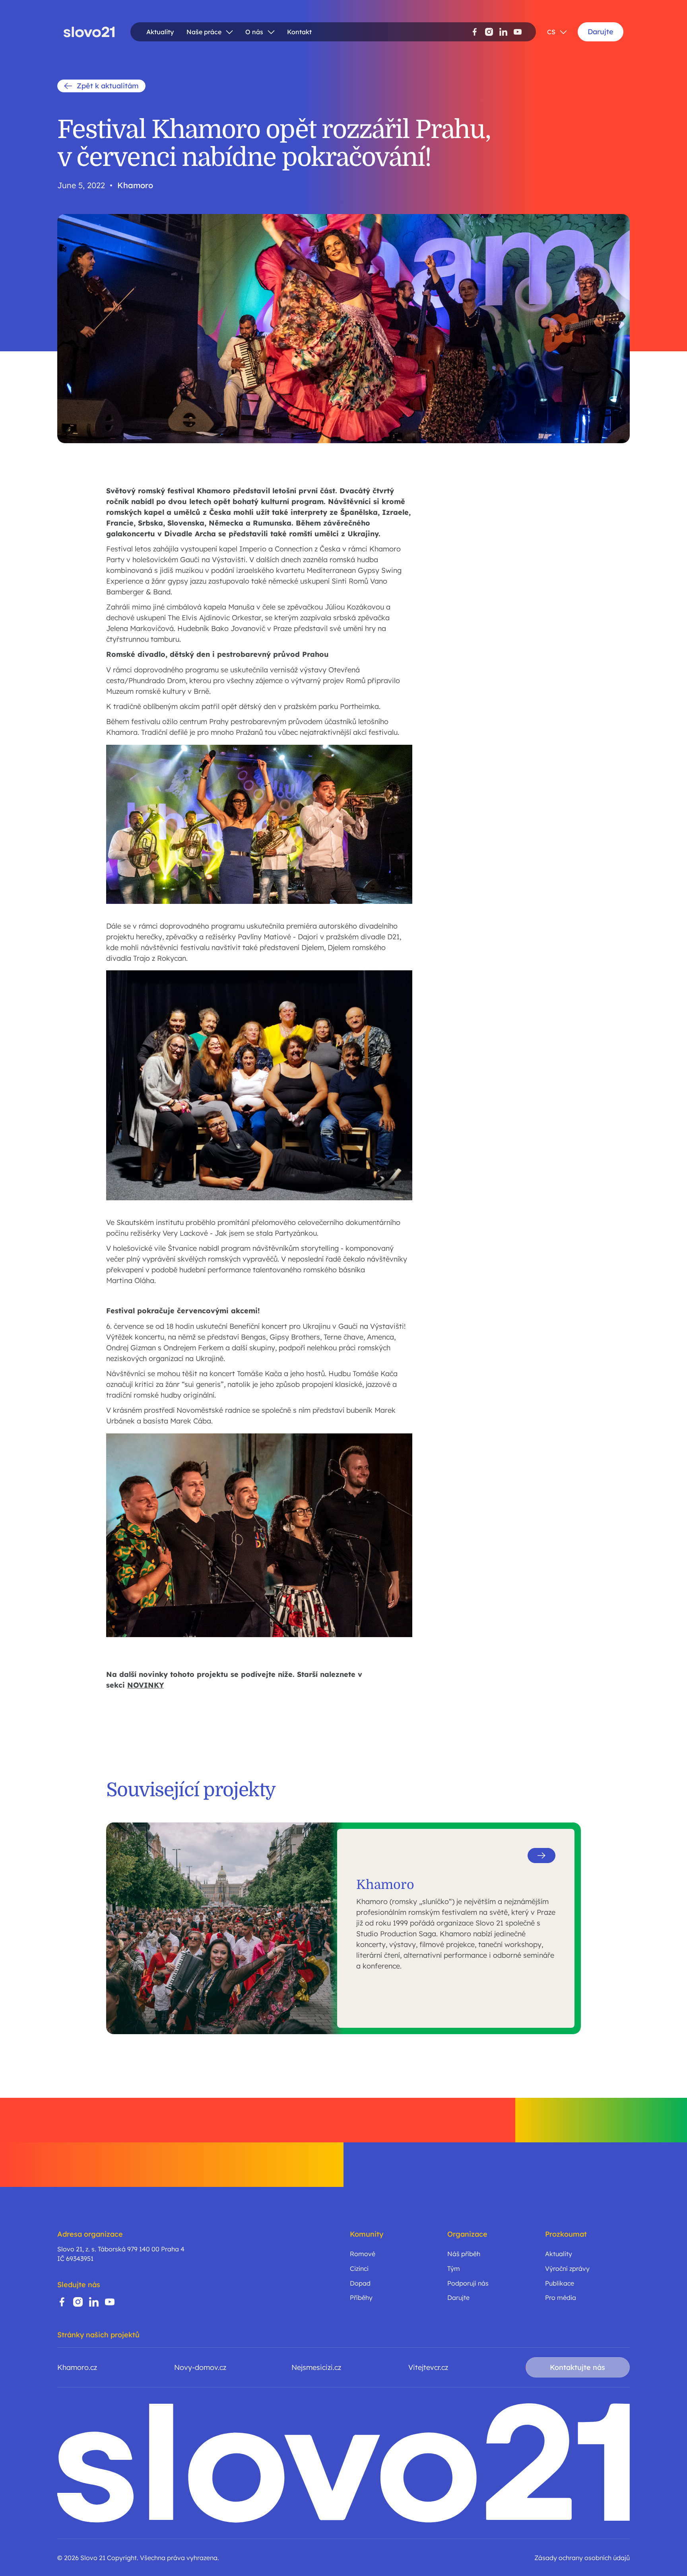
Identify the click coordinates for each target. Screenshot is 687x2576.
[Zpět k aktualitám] (101, 86)
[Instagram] (489, 32)
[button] (210, 32)
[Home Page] (89, 32)
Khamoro (135, 185)
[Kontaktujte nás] (578, 2367)
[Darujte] (601, 32)
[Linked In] (503, 32)
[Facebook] (475, 32)
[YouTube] (518, 32)
